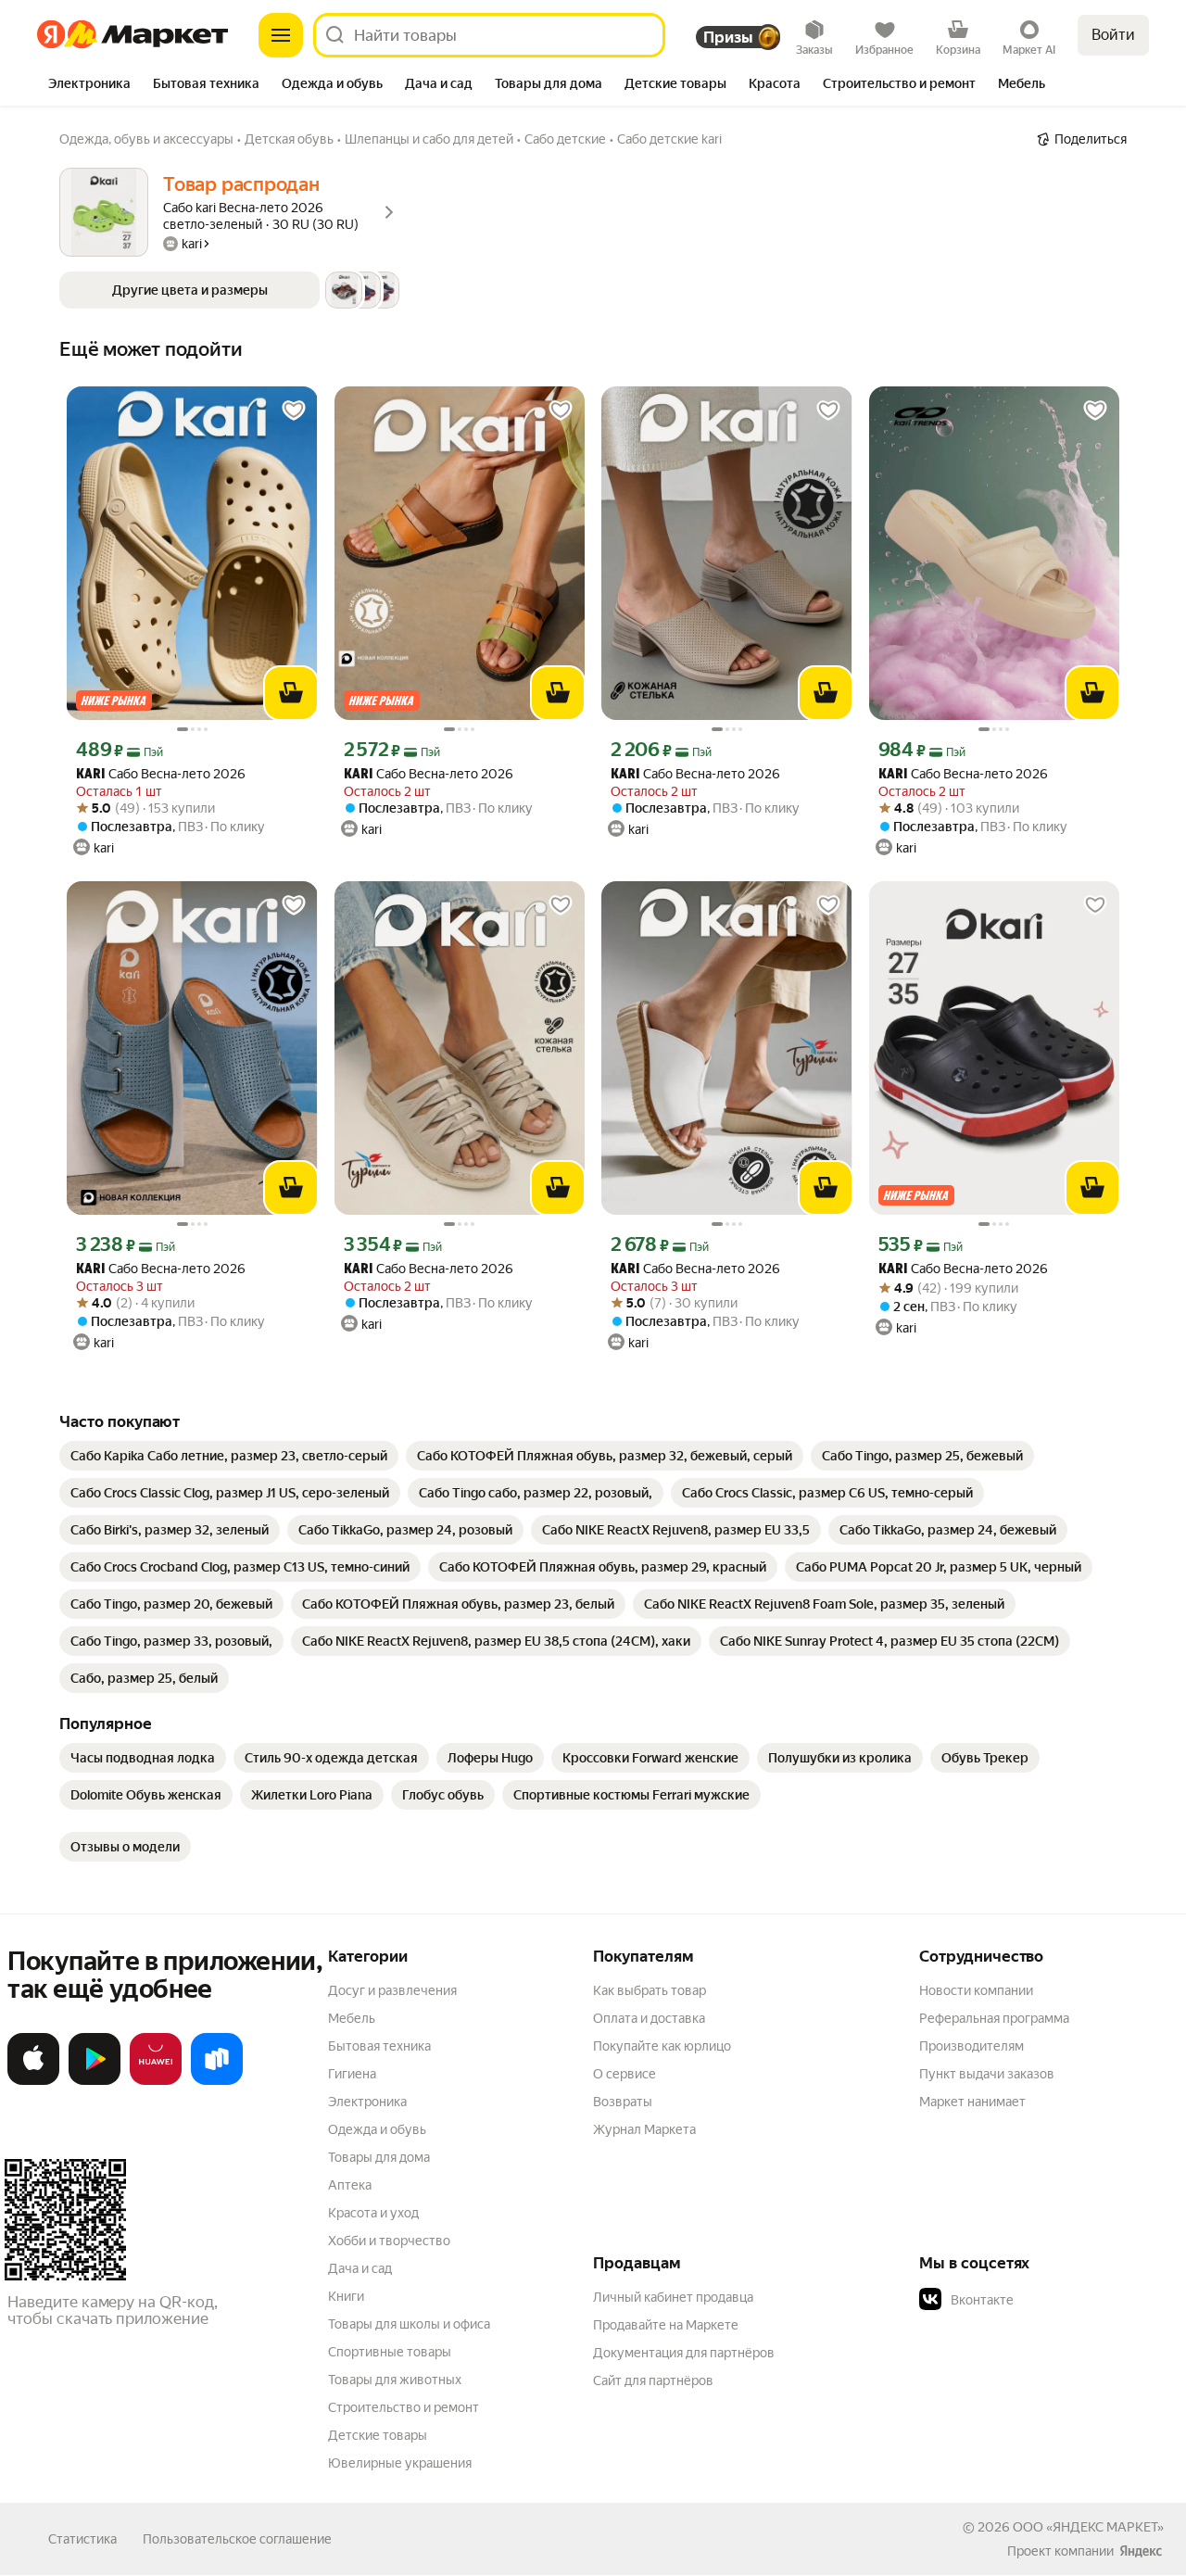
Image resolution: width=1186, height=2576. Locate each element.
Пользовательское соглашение (237, 2539)
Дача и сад (360, 2268)
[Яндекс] (1141, 2551)
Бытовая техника (379, 2046)
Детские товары (378, 2435)
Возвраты (623, 2102)
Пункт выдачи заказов (987, 2074)
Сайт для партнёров (653, 2380)
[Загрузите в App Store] (33, 2081)
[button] (229, 290)
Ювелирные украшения (400, 2463)
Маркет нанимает (972, 2102)
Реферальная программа (994, 2018)
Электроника (367, 2102)
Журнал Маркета (644, 2129)
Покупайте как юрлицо (662, 2046)
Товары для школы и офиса (409, 2324)
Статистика (82, 2539)
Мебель (352, 2018)
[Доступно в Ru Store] (217, 2081)
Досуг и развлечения (392, 1990)
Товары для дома (379, 2157)
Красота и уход (373, 2213)
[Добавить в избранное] (294, 410)
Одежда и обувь (377, 2129)
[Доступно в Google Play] (95, 2081)
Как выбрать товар (650, 1990)
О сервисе (625, 2074)
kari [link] (90, 775)
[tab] (89, 85)
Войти (1113, 35)
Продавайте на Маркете (666, 2325)
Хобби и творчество (389, 2241)
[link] (229, 1456)
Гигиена (352, 2074)
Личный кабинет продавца (673, 2297)
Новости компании (976, 1990)
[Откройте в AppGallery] (156, 2081)
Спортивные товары (390, 2352)
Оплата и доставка (649, 2018)
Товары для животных (395, 2380)
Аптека (350, 2185)
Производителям (972, 2046)
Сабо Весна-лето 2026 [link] (161, 774)
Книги (346, 2296)
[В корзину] (291, 693)
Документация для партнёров (684, 2353)
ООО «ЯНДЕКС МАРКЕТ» (1088, 2527)
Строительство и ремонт (404, 2407)
